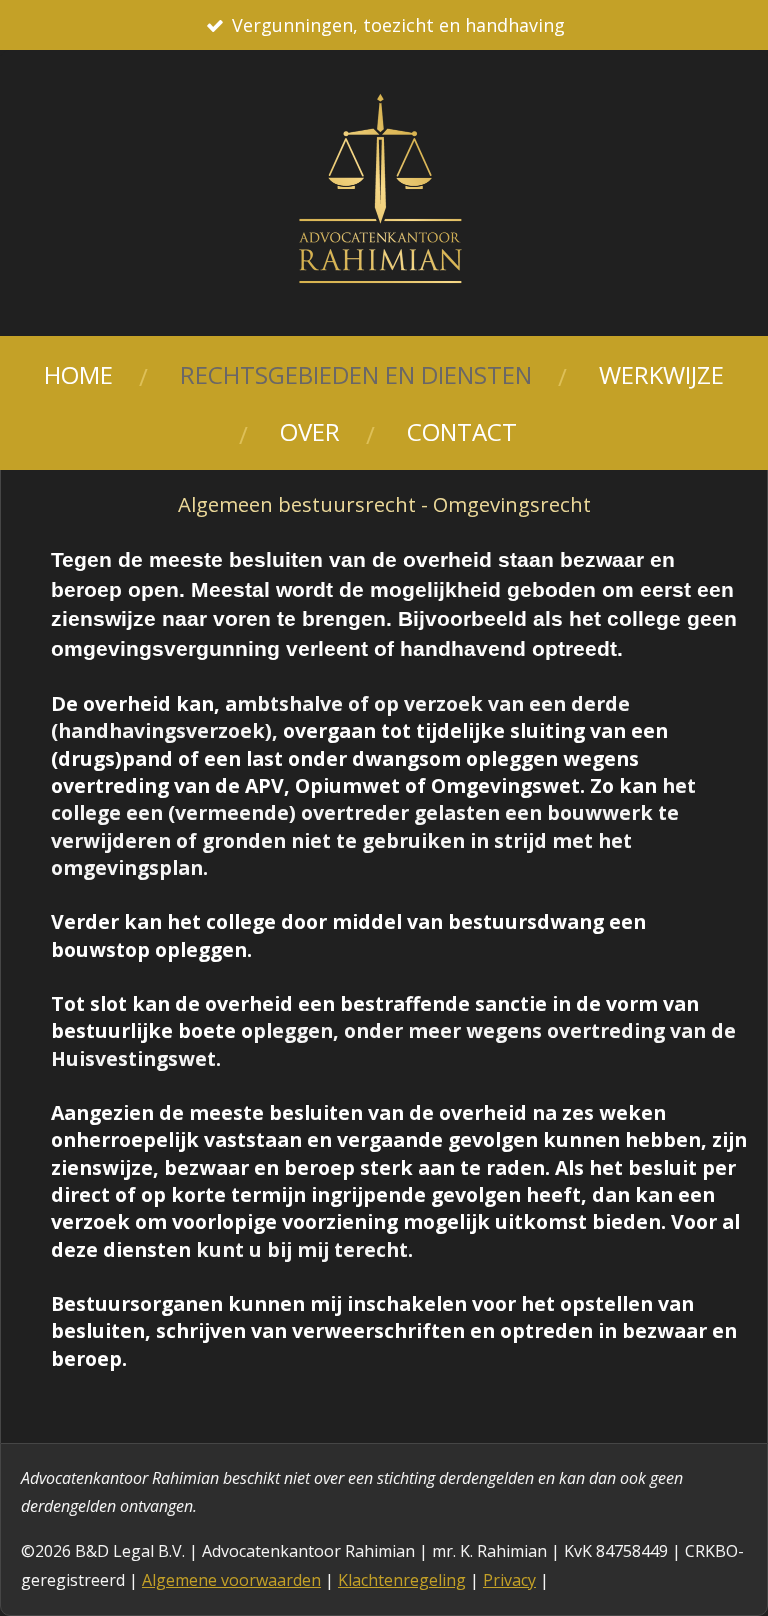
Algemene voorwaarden (231, 1580)
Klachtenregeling (402, 1580)
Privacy (509, 1580)
